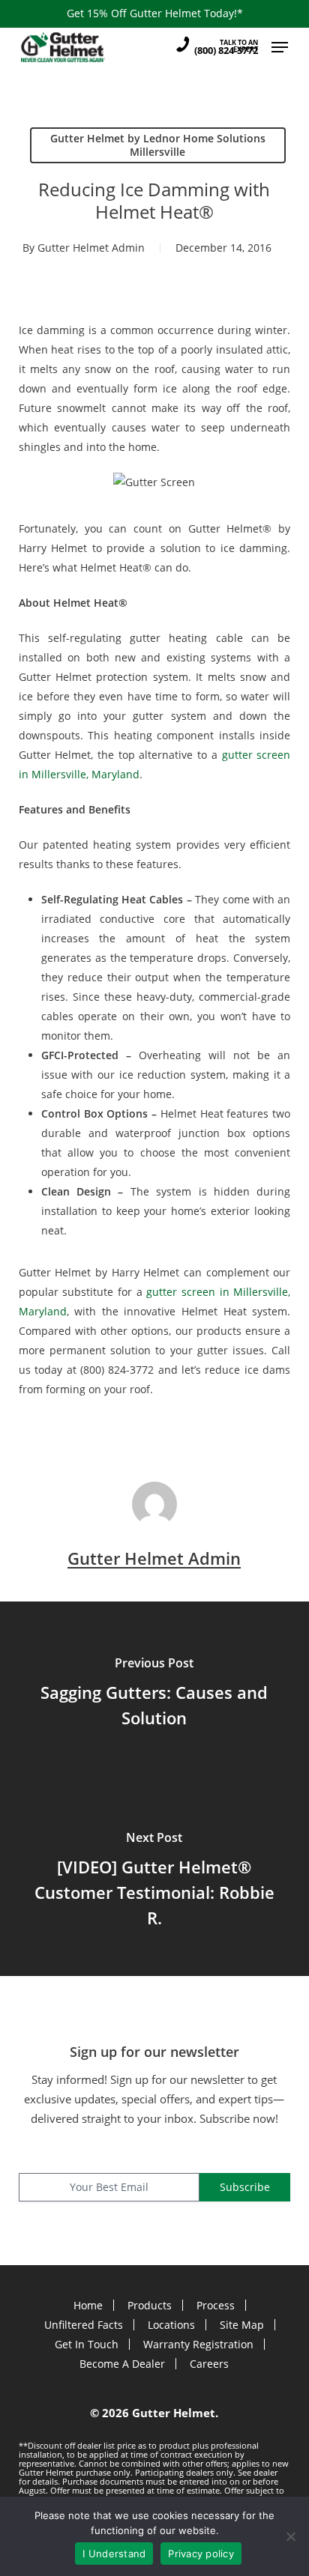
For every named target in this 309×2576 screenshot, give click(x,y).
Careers (209, 2364)
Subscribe (245, 2187)
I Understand (114, 2554)
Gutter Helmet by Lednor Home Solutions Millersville (158, 145)
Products (150, 2305)
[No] (290, 2536)
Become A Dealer (122, 2364)
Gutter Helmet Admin (91, 248)
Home (88, 2305)
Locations (171, 2325)
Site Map (242, 2325)
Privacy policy (201, 2554)
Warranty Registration (198, 2344)
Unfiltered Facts (84, 2325)
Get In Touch (87, 2344)
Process (216, 2305)
